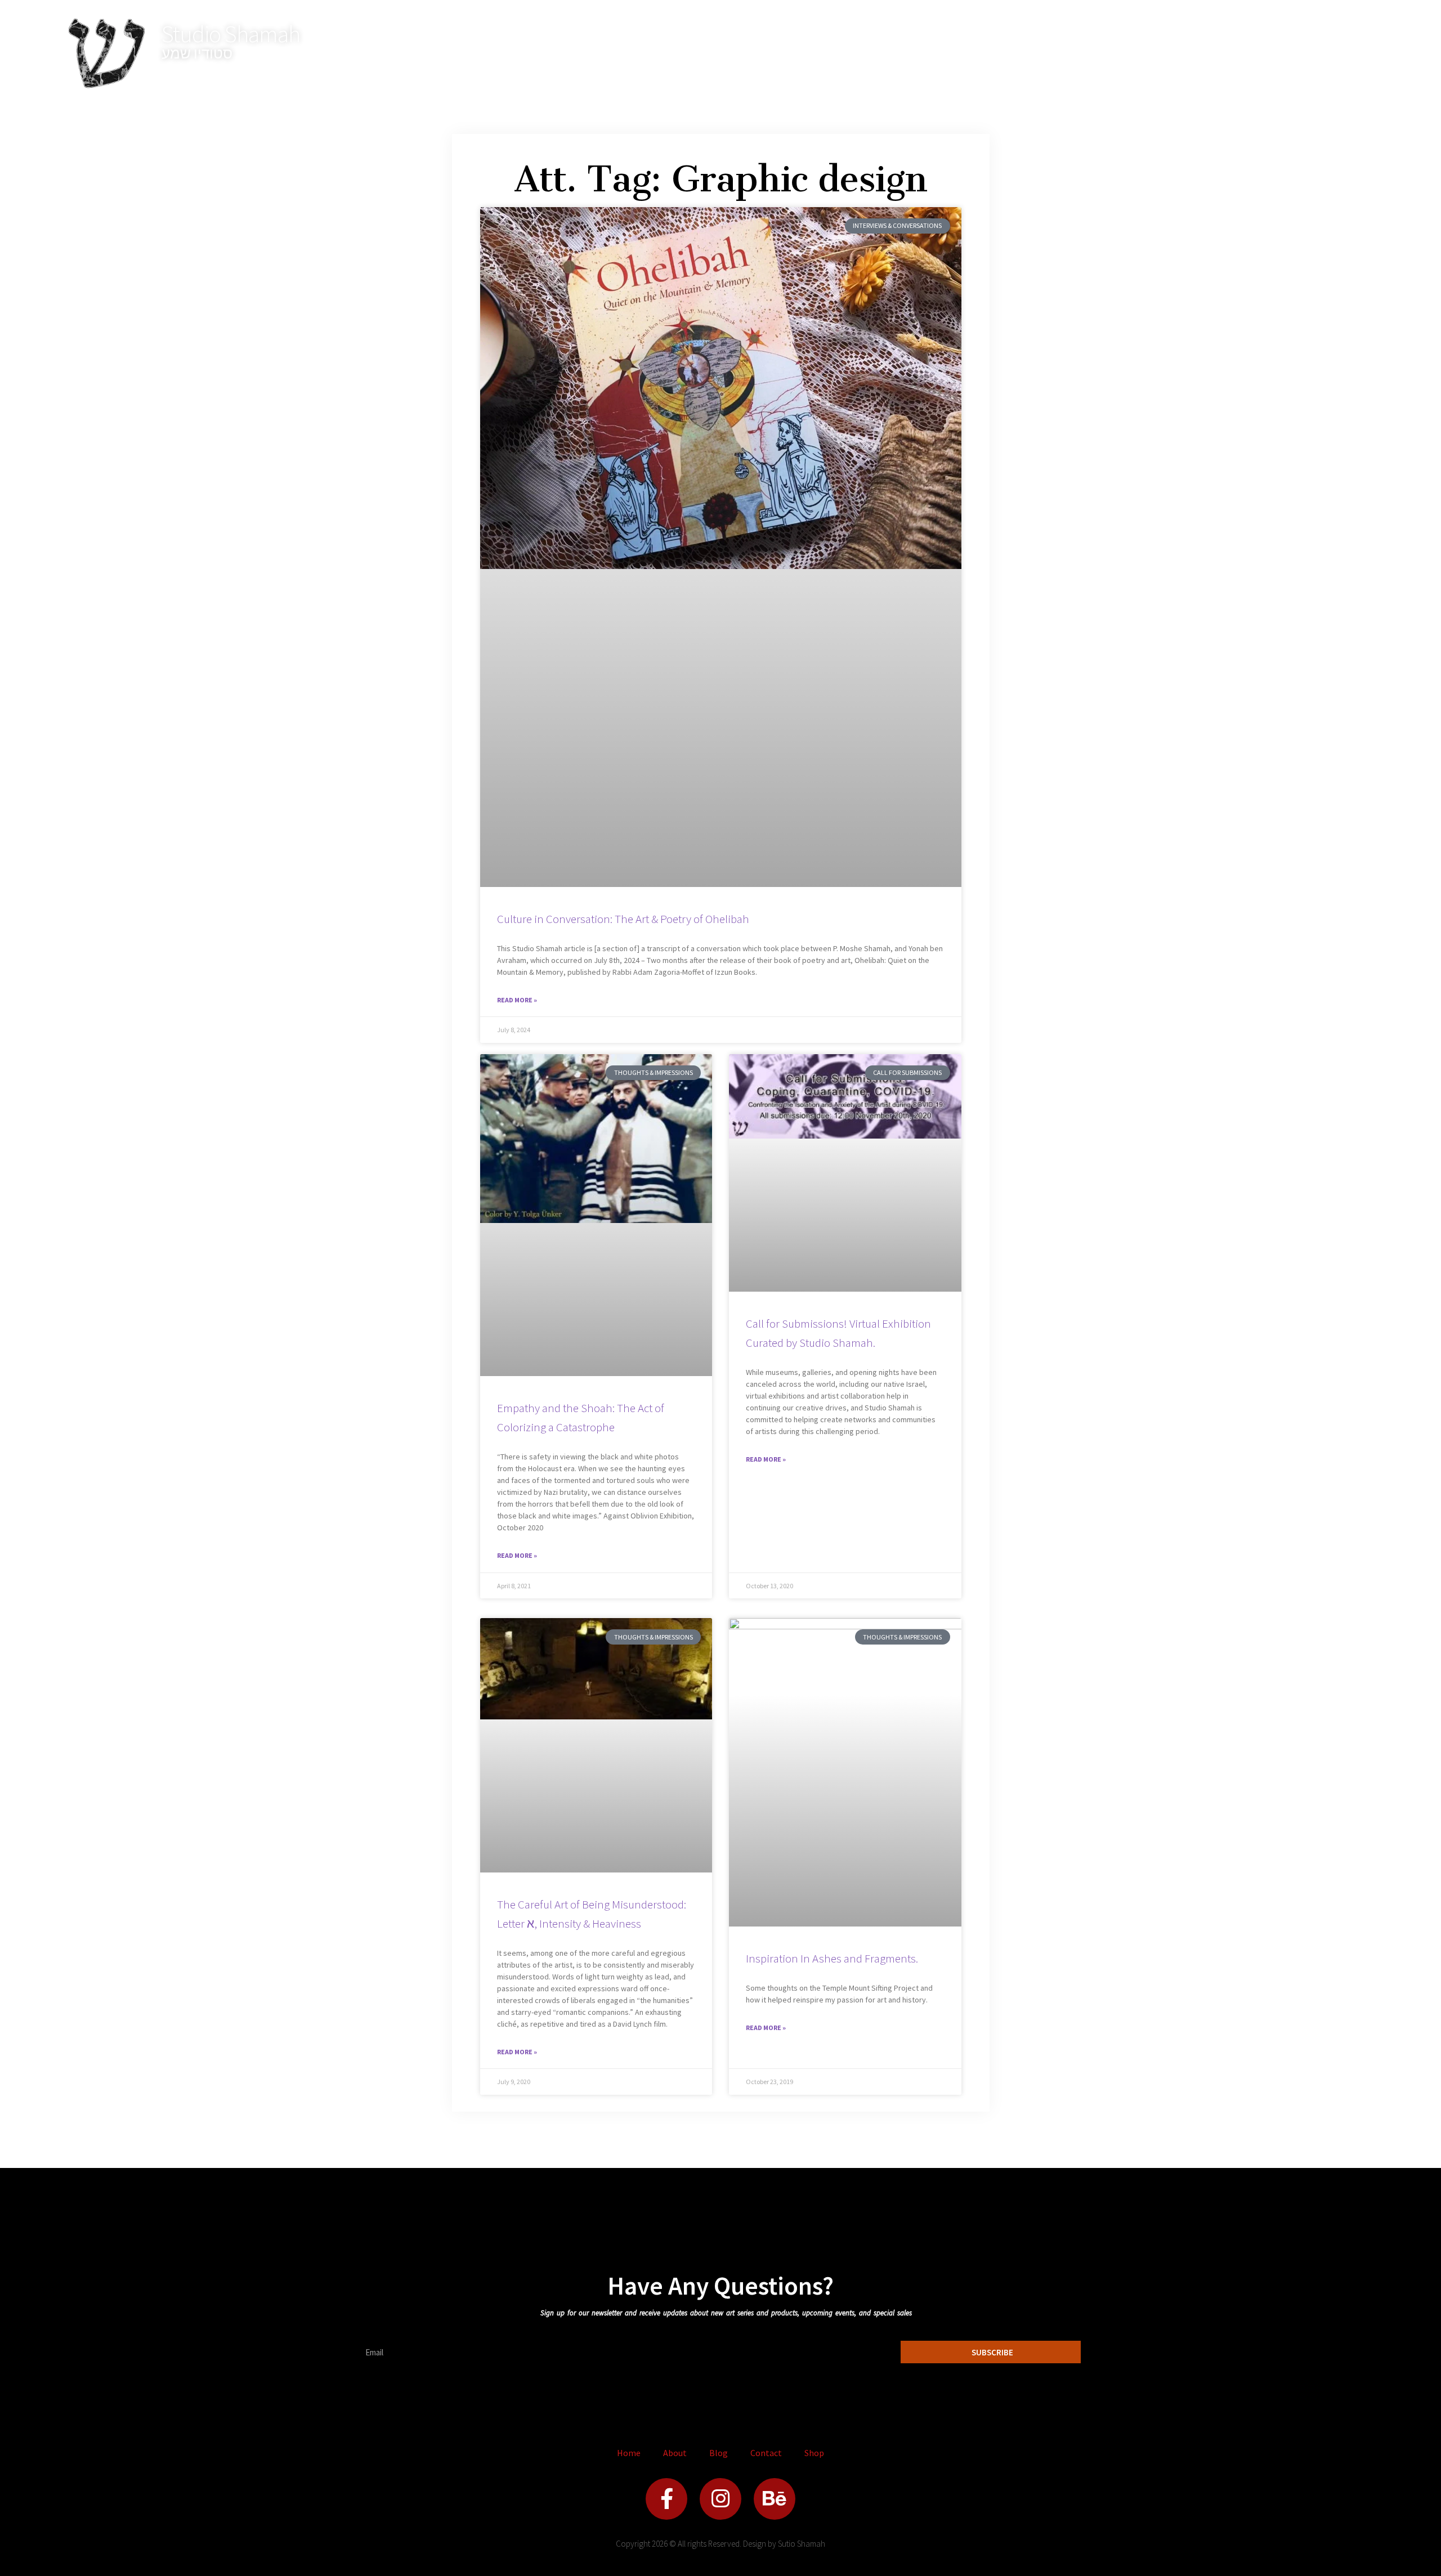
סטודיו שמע (197, 53)
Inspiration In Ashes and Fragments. (832, 1958)
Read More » (517, 1000)
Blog (719, 2453)
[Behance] (775, 2499)
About (675, 2453)
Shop (814, 2453)
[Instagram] (720, 2499)
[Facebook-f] (666, 2499)
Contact (766, 2453)
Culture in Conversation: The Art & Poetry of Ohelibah (623, 919)
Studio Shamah (231, 34)
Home (629, 2453)
